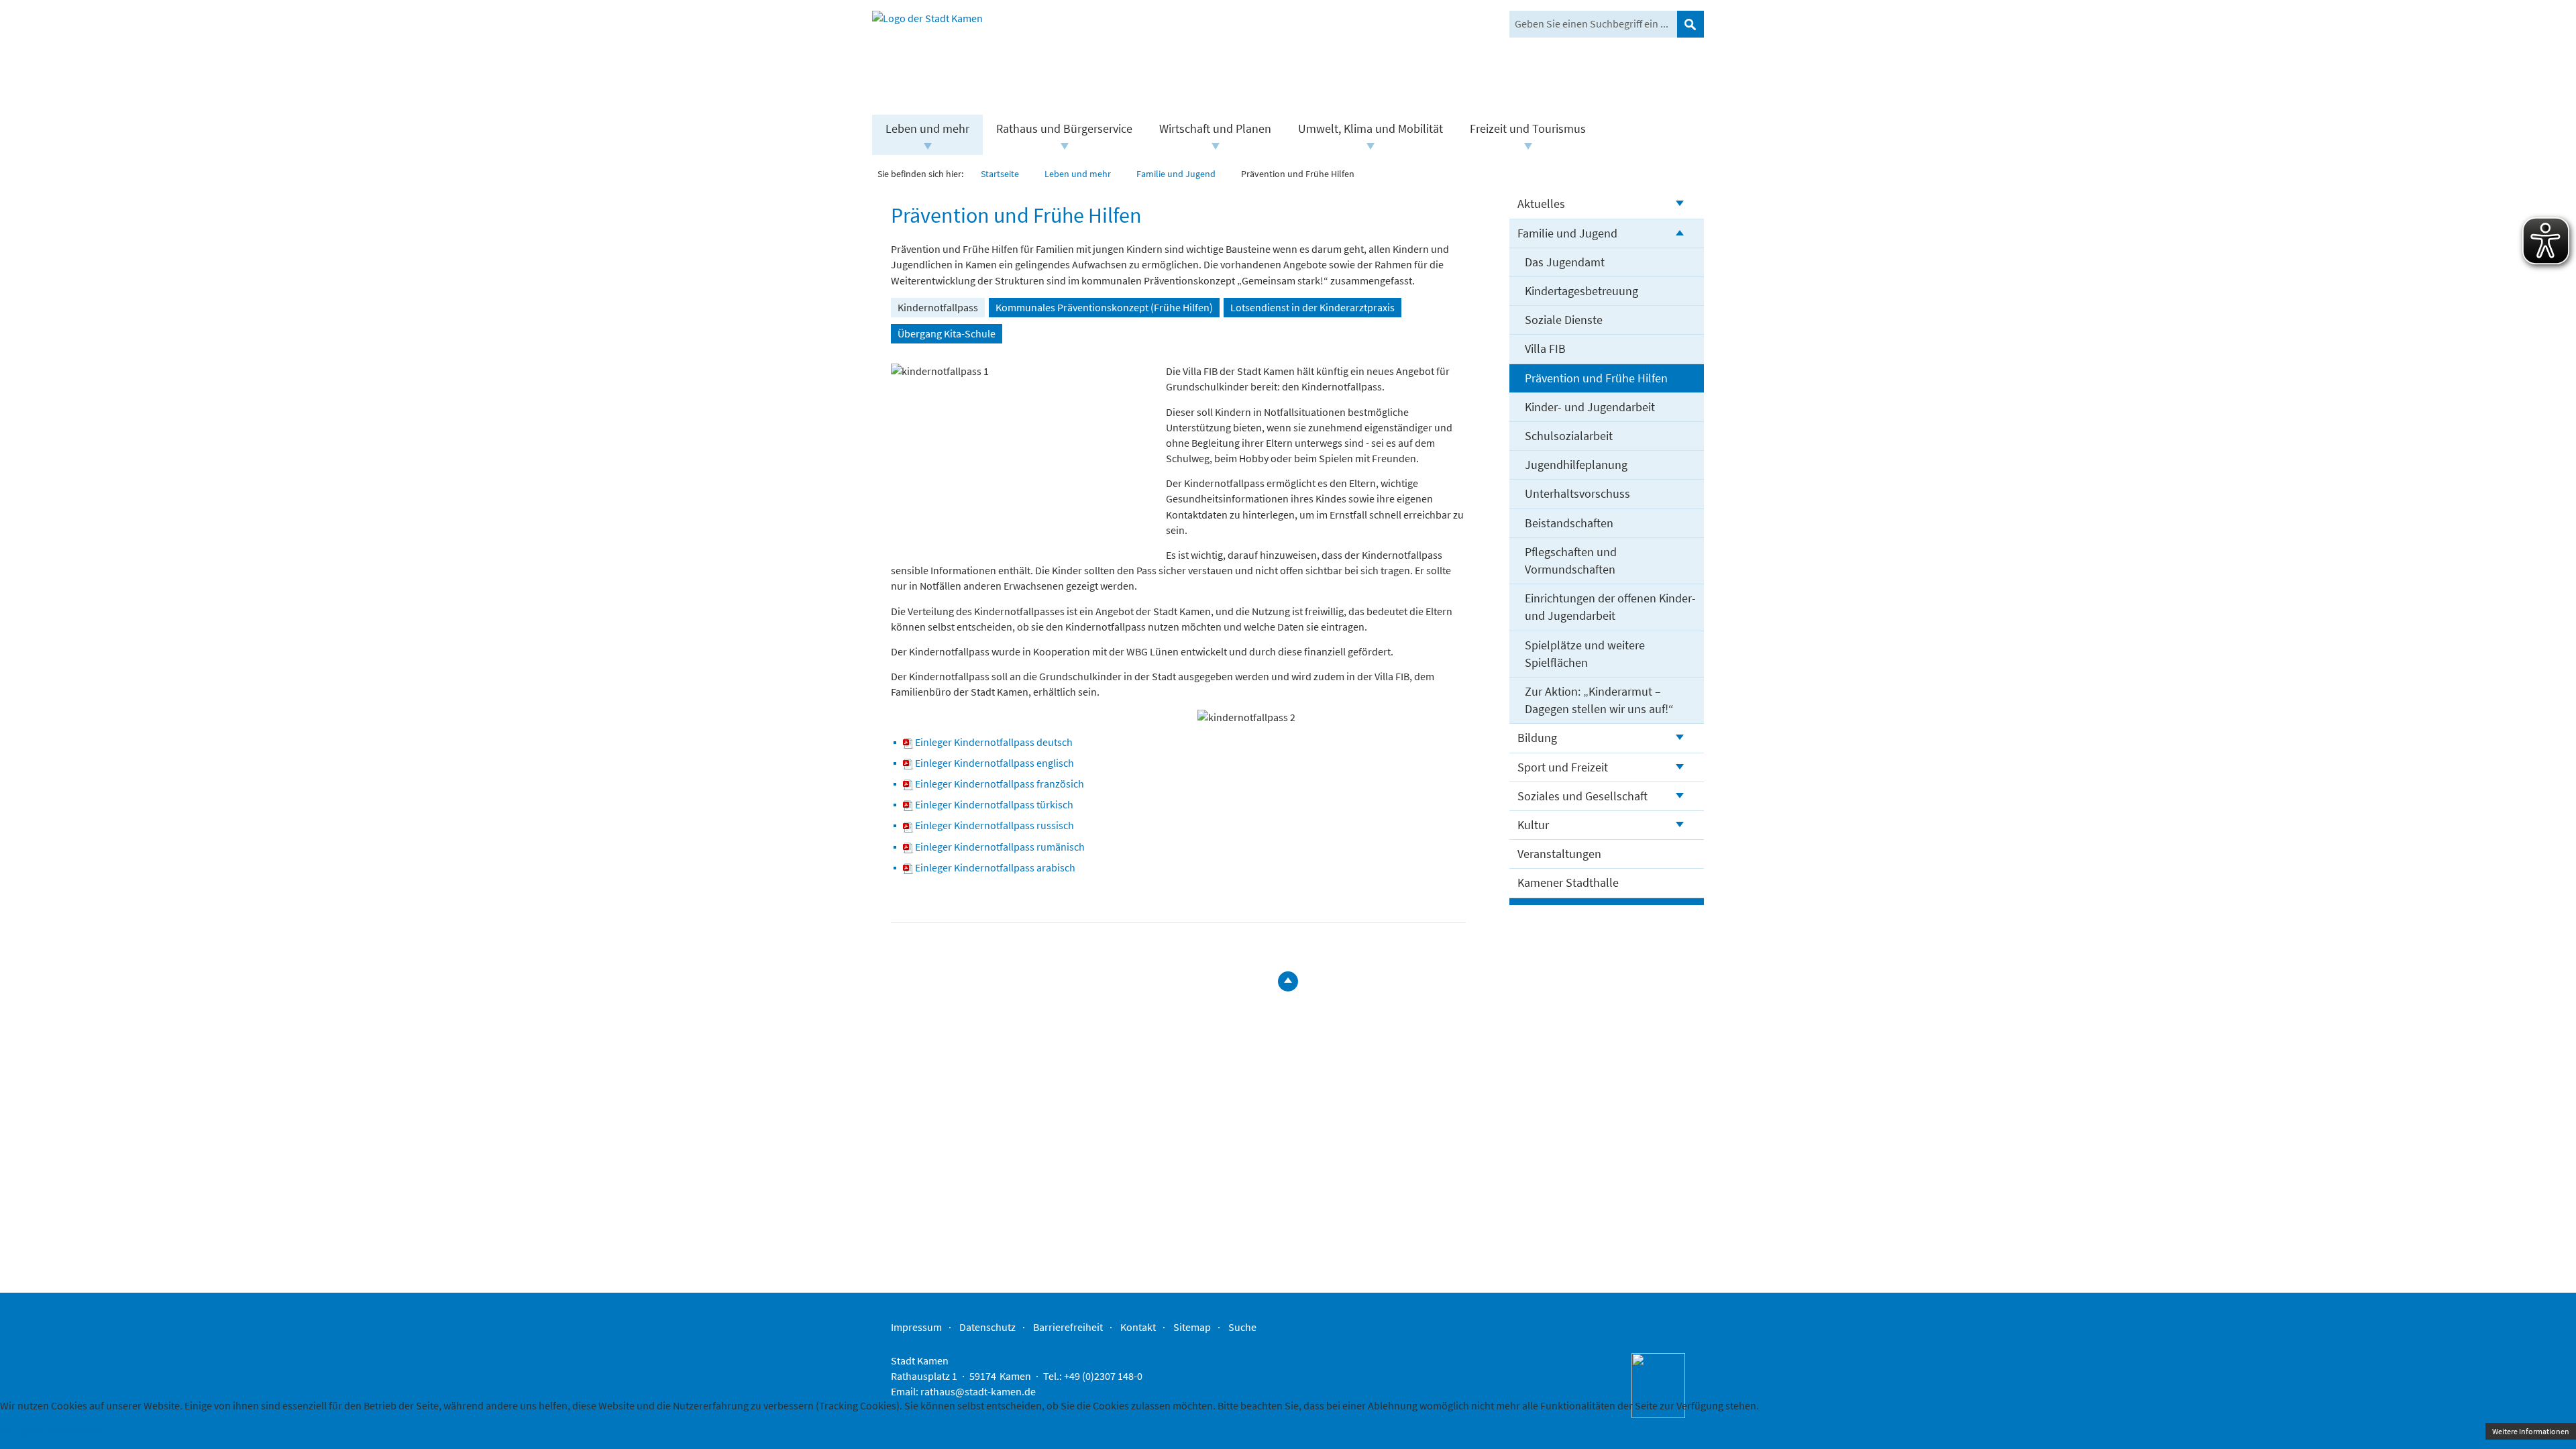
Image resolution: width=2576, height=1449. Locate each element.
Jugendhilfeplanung (1576, 465)
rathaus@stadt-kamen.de (978, 1391)
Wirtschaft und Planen (1215, 128)
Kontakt (1138, 1327)
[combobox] (1593, 24)
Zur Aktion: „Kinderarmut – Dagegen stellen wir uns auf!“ (1599, 700)
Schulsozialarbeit (1569, 436)
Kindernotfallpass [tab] (938, 307)
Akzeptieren (27, 1430)
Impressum (916, 1327)
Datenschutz (987, 1327)
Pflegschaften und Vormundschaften (1571, 560)
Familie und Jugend (1567, 233)
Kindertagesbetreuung (1581, 291)
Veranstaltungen (1559, 854)
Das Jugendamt (1565, 262)
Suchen (1690, 24)
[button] (927, 146)
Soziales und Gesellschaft (1582, 796)
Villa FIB (1545, 348)
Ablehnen (78, 1430)
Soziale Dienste (1564, 320)
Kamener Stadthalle (1568, 882)
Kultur (1533, 825)
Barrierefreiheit (1068, 1327)
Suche (1242, 1327)
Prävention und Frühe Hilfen (1596, 378)
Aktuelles (1541, 204)
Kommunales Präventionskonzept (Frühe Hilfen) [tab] (1104, 307)
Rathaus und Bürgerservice (1064, 128)
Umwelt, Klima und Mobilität (1371, 128)
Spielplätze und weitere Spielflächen (1585, 654)
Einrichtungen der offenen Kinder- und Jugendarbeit (1610, 607)
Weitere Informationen (2531, 1431)
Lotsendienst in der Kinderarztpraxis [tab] (1312, 307)
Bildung (1537, 738)
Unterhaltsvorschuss (1577, 493)
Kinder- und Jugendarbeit (1590, 407)
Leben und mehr (927, 128)
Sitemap (1192, 1327)
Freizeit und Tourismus (1528, 128)
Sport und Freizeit (1563, 767)
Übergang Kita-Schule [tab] (947, 333)
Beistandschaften (1569, 523)
